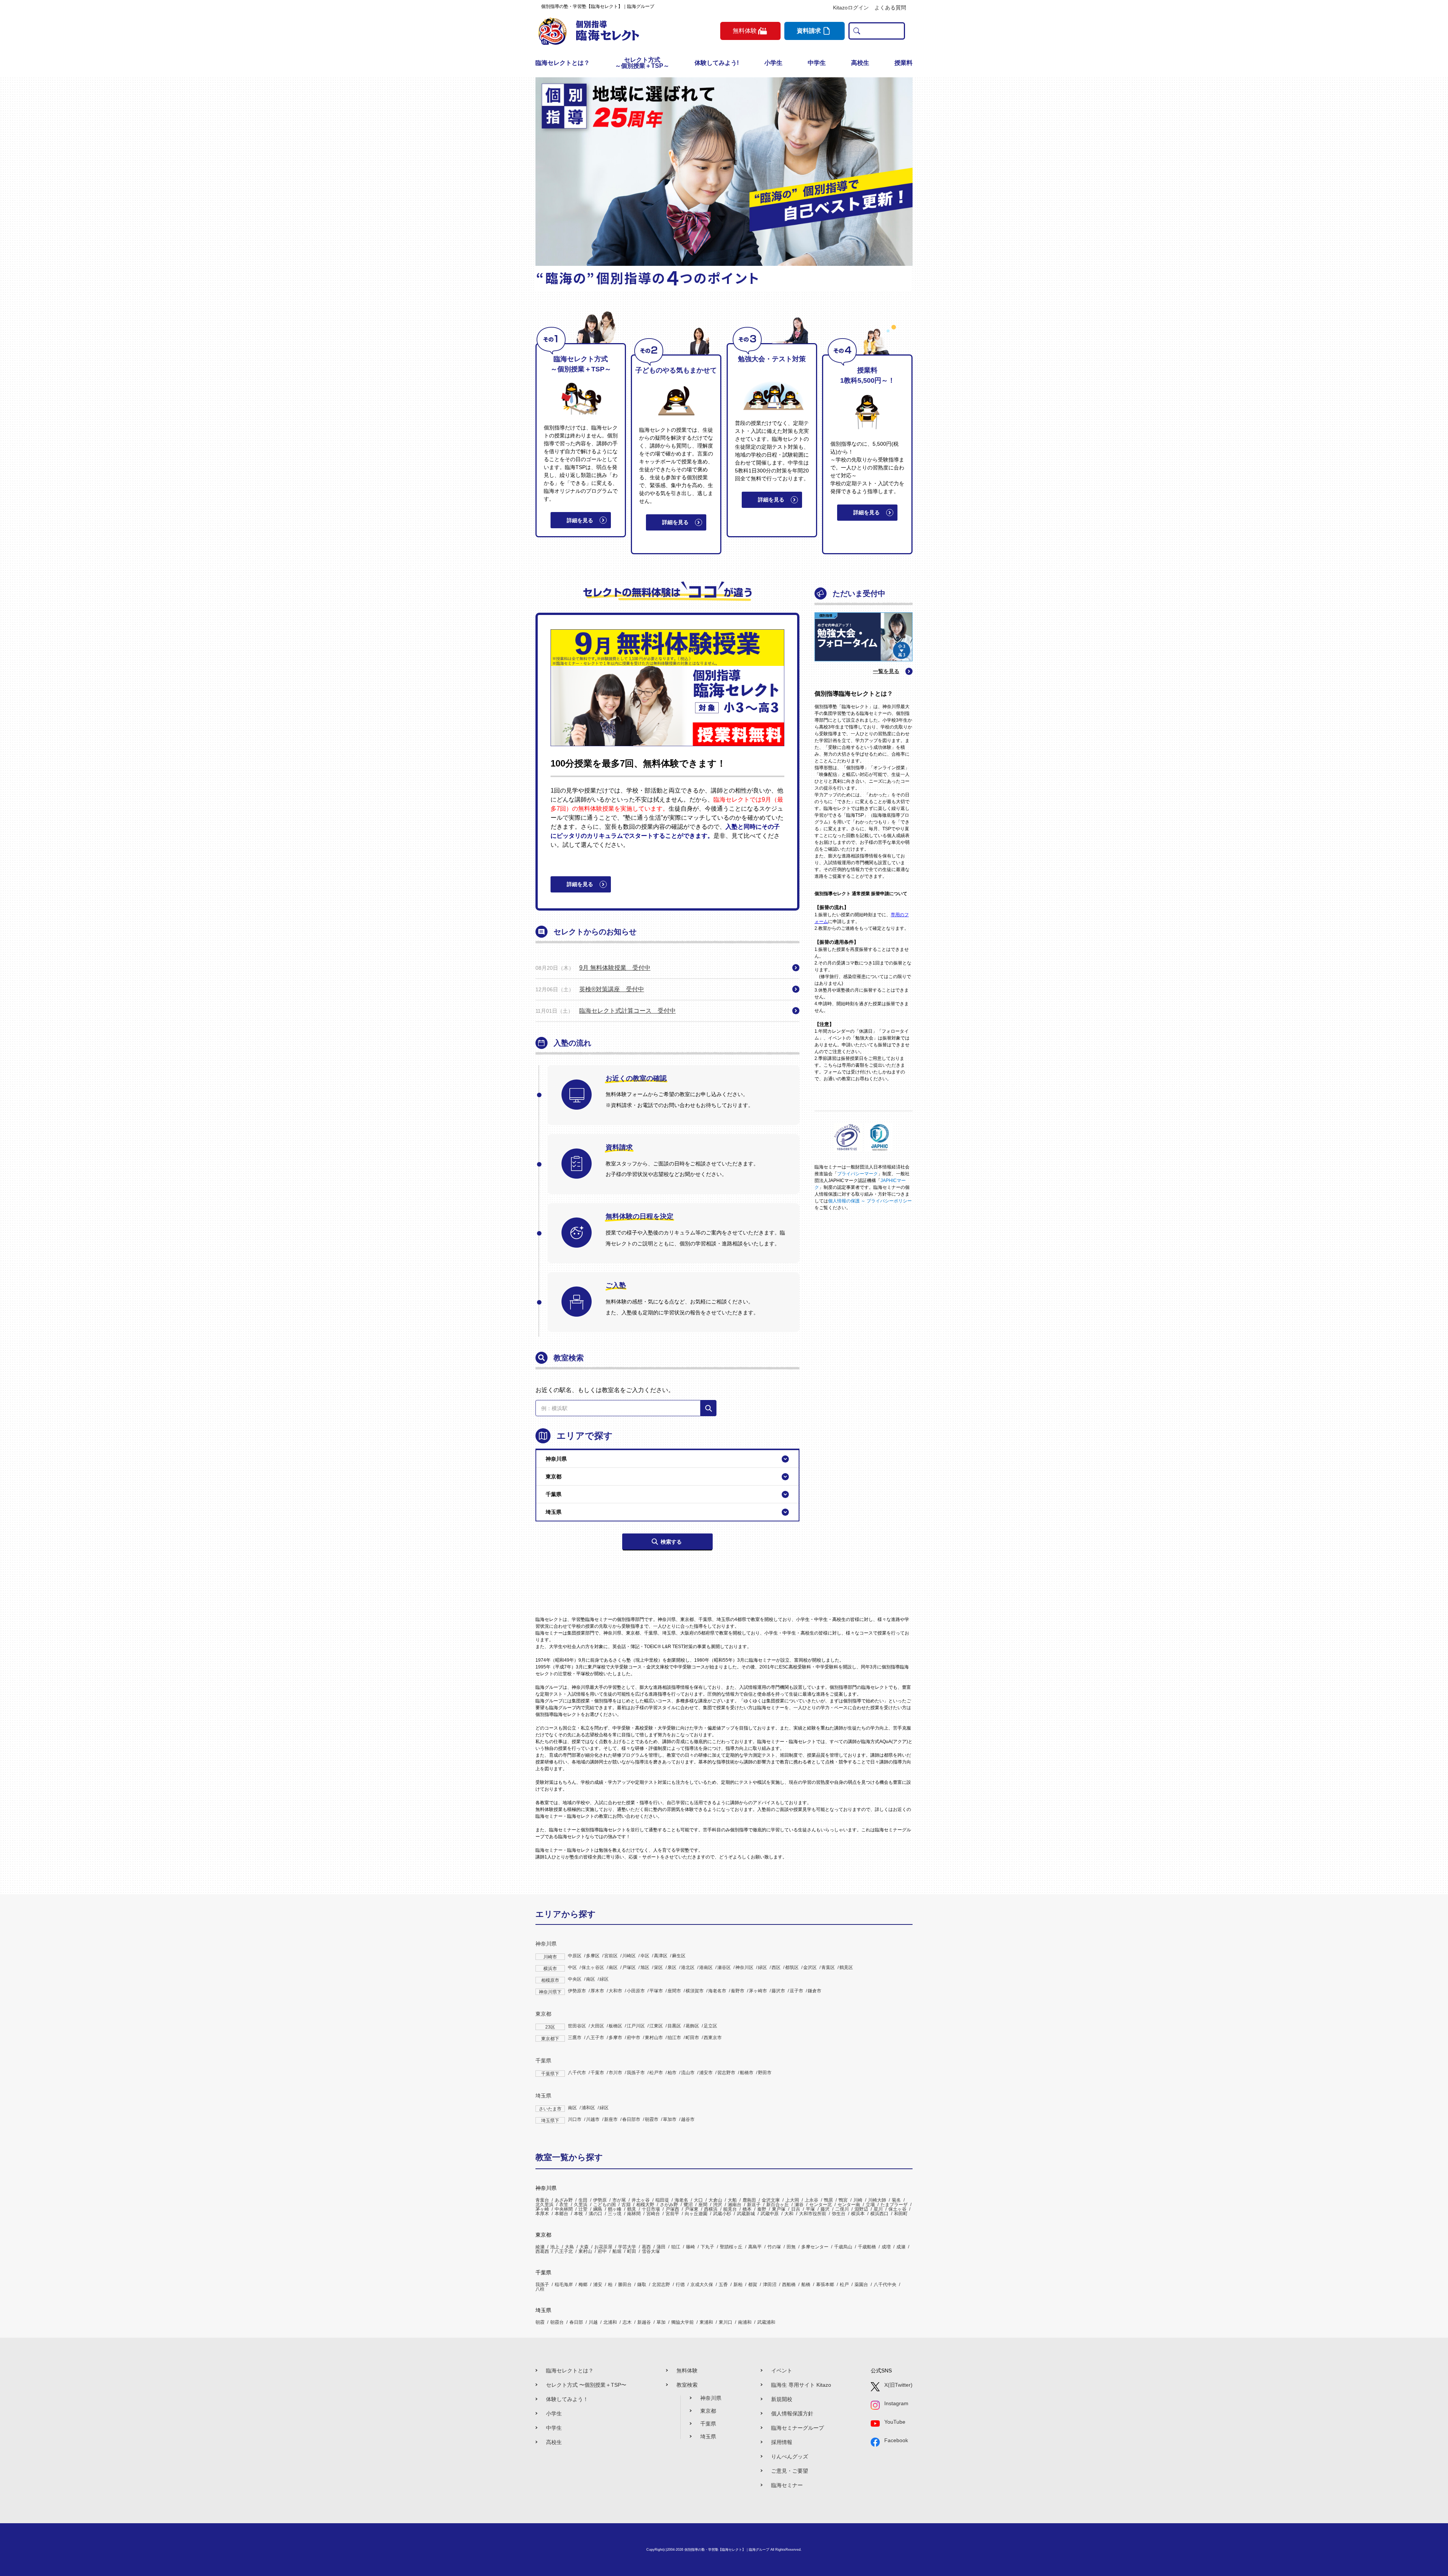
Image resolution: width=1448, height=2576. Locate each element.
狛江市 (674, 2038)
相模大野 (645, 2205)
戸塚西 (672, 2209)
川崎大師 (877, 2200)
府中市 (633, 2038)
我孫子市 (636, 2073)
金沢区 (810, 1967)
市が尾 (619, 2200)
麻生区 (679, 1956)
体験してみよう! (717, 63)
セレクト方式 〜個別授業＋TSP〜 (586, 2385)
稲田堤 (662, 2200)
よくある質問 (890, 8)
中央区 (575, 1979)
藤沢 (825, 2209)
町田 (632, 2251)
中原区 (575, 1956)
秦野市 (738, 1991)
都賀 (753, 2285)
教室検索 (687, 2385)
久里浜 (581, 2205)
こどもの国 (604, 2205)
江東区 (656, 2026)
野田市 (765, 2073)
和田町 (901, 2214)
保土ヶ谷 (897, 2209)
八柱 (540, 2289)
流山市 (688, 2073)
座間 (703, 2205)
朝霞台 (557, 2322)
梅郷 (583, 2285)
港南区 (706, 1967)
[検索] (709, 1408)
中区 (572, 1967)
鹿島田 (749, 2200)
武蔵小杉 (722, 2214)
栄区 (658, 1967)
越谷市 (688, 2119)
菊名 (896, 2200)
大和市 (615, 1991)
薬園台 (861, 2285)
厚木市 (597, 1991)
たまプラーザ (894, 2205)
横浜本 (858, 2214)
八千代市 (577, 2073)
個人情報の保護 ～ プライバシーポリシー (870, 1201)
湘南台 (735, 2205)
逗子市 (796, 1991)
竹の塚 (774, 2247)
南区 (613, 1967)
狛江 (676, 2247)
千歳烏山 (843, 2247)
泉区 (672, 1967)
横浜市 (550, 1969)
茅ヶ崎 (542, 2209)
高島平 (755, 2247)
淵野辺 (861, 2209)
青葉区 (828, 1967)
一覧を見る (886, 671)
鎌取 (642, 2285)
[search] (855, 31)
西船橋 (789, 2285)
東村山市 (654, 2038)
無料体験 (687, 2371)
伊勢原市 (577, 1991)
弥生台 (839, 2214)
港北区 (688, 1967)
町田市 (692, 2038)
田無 (791, 2247)
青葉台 (542, 2200)
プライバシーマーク (857, 1174)
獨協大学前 (683, 2322)
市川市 (615, 2073)
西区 (776, 1967)
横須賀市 (695, 1991)
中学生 (817, 63)
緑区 (762, 1967)
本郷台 (561, 2214)
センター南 (849, 2205)
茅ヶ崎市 (758, 1991)
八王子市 (595, 2038)
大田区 (597, 2026)
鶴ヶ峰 (615, 2209)
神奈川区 (744, 1967)
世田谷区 (577, 2026)
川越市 (593, 2119)
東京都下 (550, 2039)
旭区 (645, 1967)
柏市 (672, 2073)
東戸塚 (779, 2209)
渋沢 (718, 2205)
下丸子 (707, 2247)
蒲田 (661, 2247)
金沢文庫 (771, 2200)
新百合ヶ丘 (778, 2205)
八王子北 (564, 2251)
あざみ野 (564, 2200)
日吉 (796, 2209)
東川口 (726, 2322)
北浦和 (610, 2322)
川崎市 (550, 1957)
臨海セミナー (787, 2485)
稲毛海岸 (564, 2285)
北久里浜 (545, 2205)
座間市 (674, 1991)
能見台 (730, 2209)
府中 (602, 2251)
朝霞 (540, 2322)
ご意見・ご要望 (790, 2471)
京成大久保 (702, 2285)
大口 (698, 2200)
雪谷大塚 (651, 2251)
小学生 (773, 63)
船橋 (806, 2285)
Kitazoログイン (851, 8)
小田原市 (636, 1991)
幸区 (645, 1956)
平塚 (810, 2209)
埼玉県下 (550, 2121)
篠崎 (690, 2247)
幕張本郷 (825, 2285)
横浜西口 (879, 2214)
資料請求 (809, 31)
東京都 (543, 2014)
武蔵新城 (746, 2214)
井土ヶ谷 (641, 2200)
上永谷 (811, 2200)
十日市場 (651, 2209)
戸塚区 (629, 1967)
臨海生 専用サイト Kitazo (801, 2385)
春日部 (576, 2322)
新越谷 (644, 2322)
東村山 (585, 2251)
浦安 (598, 2285)
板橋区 (615, 2026)
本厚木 (542, 2214)
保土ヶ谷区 (593, 1967)
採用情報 (782, 2442)
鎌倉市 (814, 1991)
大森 (584, 2247)
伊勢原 (600, 2200)
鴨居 (828, 2200)
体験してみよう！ (567, 2399)
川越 (593, 2322)
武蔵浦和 (766, 2322)
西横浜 (711, 2209)
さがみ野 (669, 2205)
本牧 (578, 2214)
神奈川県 (546, 1944)
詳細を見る (580, 520)
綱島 (598, 2209)
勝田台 (625, 2285)
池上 (555, 2247)
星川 (878, 2209)
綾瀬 (540, 2247)
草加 (661, 2322)
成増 (886, 2247)
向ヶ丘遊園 (696, 2214)
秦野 (762, 2209)
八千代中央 (885, 2285)
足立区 (710, 2026)
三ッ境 (615, 2214)
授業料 (903, 63)
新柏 (738, 2285)
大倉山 (715, 2200)
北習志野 (661, 2285)
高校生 (860, 63)
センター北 (821, 2205)
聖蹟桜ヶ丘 (731, 2247)
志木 (627, 2322)
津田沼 (770, 2285)
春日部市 (631, 2119)
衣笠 (564, 2205)
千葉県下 (550, 2074)
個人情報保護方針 (792, 2413)
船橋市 (747, 2073)
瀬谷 (799, 2205)
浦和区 (588, 2108)
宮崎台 (653, 2214)
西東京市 (713, 2038)
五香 (723, 2285)
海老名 (681, 2200)
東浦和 (706, 2322)
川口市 (575, 2119)
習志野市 (726, 2073)
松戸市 (656, 2073)
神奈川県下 (550, 1992)
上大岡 (792, 2200)
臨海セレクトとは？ (563, 63)
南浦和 (745, 2322)
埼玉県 (543, 2096)
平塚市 (656, 1991)
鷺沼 (688, 2205)
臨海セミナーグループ (798, 2428)
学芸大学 (627, 2247)
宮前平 (672, 2214)
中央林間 (564, 2209)
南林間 (634, 2214)
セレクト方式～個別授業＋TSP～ (642, 63)
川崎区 (629, 1956)
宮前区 (611, 1956)
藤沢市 (778, 1991)
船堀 (617, 2251)
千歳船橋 (867, 2247)
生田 (583, 2200)
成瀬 (901, 2247)
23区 (550, 2027)
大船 (732, 2200)
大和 (789, 2214)
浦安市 (706, 2073)
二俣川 (842, 2209)
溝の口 (595, 2214)
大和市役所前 (813, 2214)
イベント (782, 2371)
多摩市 (615, 2038)
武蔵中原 (770, 2214)
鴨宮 (843, 2200)
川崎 (858, 2200)
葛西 (646, 2247)
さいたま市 (550, 2109)
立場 (870, 2205)
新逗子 (754, 2205)
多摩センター (815, 2247)
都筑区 (792, 1967)
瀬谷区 (724, 1967)
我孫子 (542, 2285)
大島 (569, 2247)
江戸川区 (636, 2026)
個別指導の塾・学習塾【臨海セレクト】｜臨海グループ (727, 2550)
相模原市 (550, 1980)
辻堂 (583, 2209)
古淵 (626, 2205)
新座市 (611, 2119)
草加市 (670, 2119)
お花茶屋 (603, 2247)
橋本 (747, 2209)
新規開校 (782, 2399)
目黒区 (674, 2026)
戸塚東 (692, 2209)
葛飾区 (692, 2026)
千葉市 (597, 2073)
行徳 (680, 2285)
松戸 (844, 2285)
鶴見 (632, 2209)
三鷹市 (575, 2038)
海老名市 (717, 1991)
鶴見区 (846, 1967)
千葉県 (543, 2061)
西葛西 (542, 2251)
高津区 (661, 1956)
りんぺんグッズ (790, 2456)
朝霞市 (652, 2119)
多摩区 (593, 1956)
